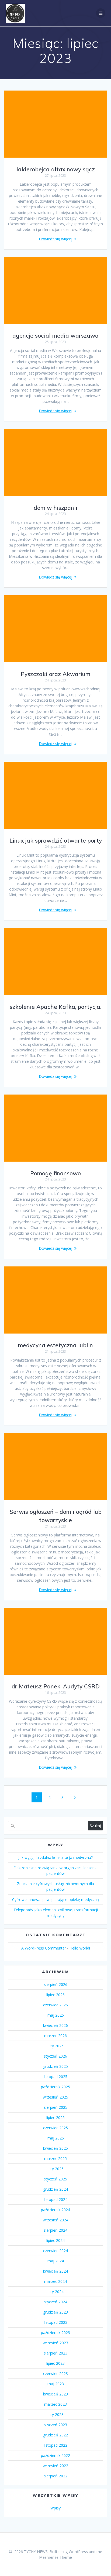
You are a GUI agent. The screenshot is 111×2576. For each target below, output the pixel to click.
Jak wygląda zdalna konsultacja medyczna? (55, 1857)
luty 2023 (56, 2414)
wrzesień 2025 (55, 2097)
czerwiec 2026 (55, 2005)
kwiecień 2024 (55, 2271)
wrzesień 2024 (55, 2220)
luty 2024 (56, 2292)
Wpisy (55, 2508)
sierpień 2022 (56, 2476)
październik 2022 (55, 2455)
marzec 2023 (55, 2404)
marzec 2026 (55, 2036)
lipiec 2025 (55, 2118)
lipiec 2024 (55, 2240)
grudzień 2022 (55, 2435)
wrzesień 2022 (55, 2466)
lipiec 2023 (55, 2363)
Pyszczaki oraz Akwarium (55, 674)
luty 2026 (56, 2046)
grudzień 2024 (55, 2189)
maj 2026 (56, 2015)
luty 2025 (56, 2169)
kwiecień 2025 (55, 2148)
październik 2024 (55, 2210)
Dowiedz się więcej (55, 239)
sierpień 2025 (56, 2107)
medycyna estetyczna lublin (55, 1345)
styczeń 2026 (55, 2056)
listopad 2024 (56, 2199)
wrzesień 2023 (55, 2343)
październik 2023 (55, 2333)
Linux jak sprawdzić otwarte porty (56, 840)
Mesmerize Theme (55, 2557)
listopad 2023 (56, 2322)
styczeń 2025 (55, 2179)
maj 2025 (56, 2138)
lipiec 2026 (55, 1995)
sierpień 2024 (56, 2230)
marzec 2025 (55, 2158)
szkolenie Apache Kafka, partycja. (55, 1007)
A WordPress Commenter (44, 1948)
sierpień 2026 (56, 1984)
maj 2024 (56, 2261)
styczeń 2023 (55, 2425)
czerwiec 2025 (55, 2128)
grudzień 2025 (55, 2066)
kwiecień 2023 (55, 2394)
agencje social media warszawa (55, 335)
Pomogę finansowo (55, 1173)
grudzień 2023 (55, 2312)
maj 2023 (56, 2384)
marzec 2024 (55, 2281)
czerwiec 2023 (55, 2374)
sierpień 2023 (56, 2353)
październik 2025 (55, 2087)
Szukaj (95, 1826)
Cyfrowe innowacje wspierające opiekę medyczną (55, 1900)
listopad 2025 (56, 2077)
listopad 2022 (56, 2445)
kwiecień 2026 (55, 2025)
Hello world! (80, 1948)
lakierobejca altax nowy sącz (56, 169)
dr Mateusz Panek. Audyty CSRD (56, 1686)
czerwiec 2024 (55, 2251)
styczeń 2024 (55, 2302)
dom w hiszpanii (55, 508)
